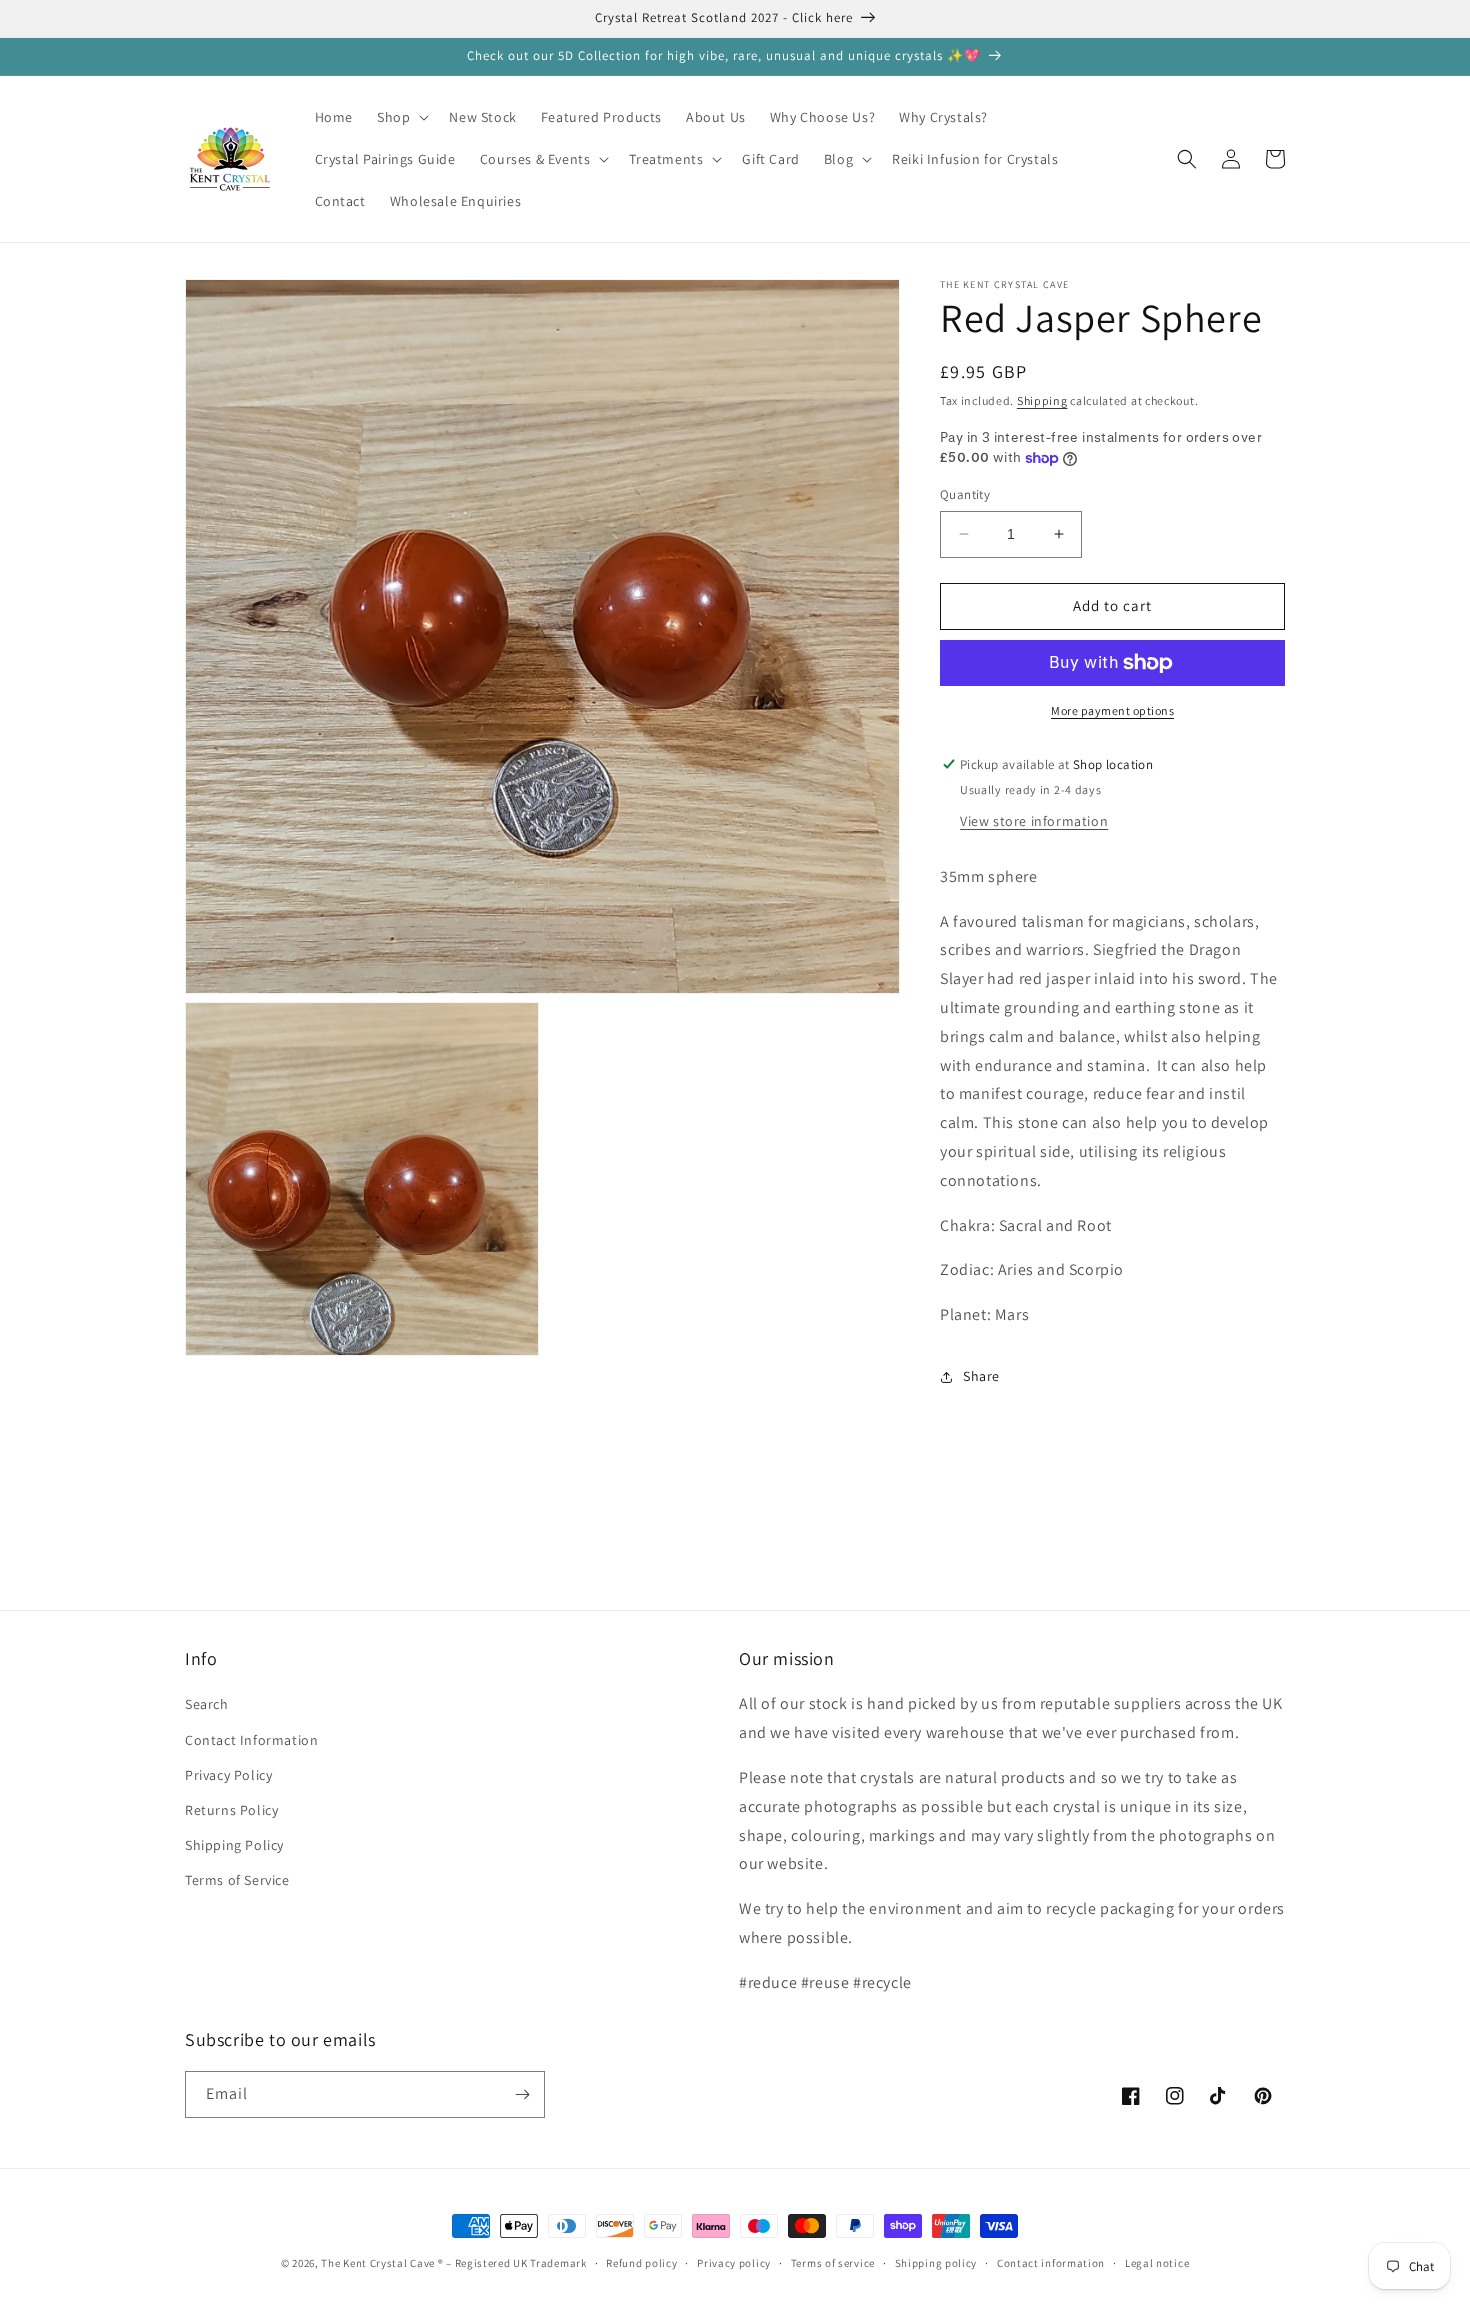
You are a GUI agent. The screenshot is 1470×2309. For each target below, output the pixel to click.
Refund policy (641, 2263)
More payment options (1112, 710)
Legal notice (1157, 2263)
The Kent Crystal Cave (379, 2263)
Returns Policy (231, 1810)
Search (207, 1704)
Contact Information (251, 1740)
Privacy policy (734, 2263)
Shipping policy (936, 2263)
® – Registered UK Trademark (512, 2263)
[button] (401, 117)
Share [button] (981, 1376)
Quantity (965, 494)
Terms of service (833, 2263)
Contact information (1051, 2263)
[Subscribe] (522, 2094)
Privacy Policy (228, 1775)
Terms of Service (237, 1880)
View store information (1034, 821)
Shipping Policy (234, 1845)
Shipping (1042, 400)
